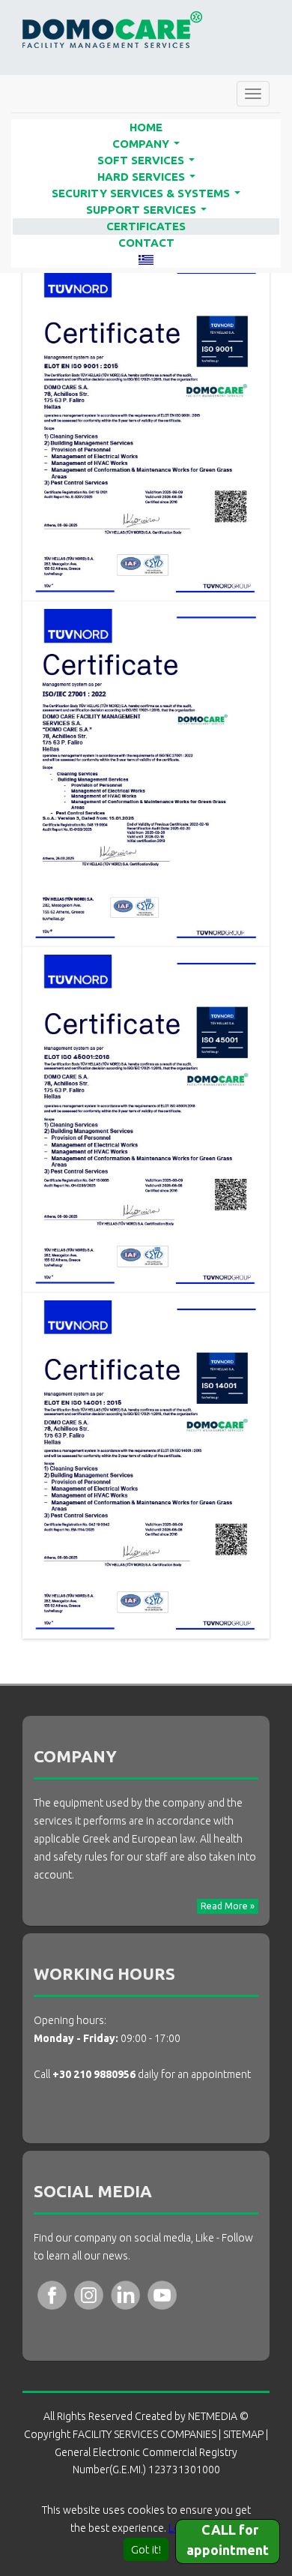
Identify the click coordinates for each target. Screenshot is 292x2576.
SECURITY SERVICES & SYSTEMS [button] (149, 194)
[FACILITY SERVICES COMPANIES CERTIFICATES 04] (146, 1465)
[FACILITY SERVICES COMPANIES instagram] (89, 2294)
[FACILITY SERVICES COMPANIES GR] (146, 259)
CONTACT (146, 243)
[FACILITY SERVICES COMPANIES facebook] (52, 2294)
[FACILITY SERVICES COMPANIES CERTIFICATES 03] (146, 1119)
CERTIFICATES (146, 226)
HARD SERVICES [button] (149, 178)
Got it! (146, 2549)
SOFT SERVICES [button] (149, 161)
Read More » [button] (228, 1906)
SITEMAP (243, 2434)
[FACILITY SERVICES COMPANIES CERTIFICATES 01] (146, 428)
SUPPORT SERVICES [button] (149, 211)
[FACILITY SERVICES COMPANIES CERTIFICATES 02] (146, 774)
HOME (146, 127)
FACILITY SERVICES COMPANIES (112, 30)
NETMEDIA (213, 2416)
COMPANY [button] (149, 145)
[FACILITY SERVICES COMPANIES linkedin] (125, 2294)
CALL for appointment (228, 2540)
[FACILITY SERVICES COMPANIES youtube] (162, 2294)
